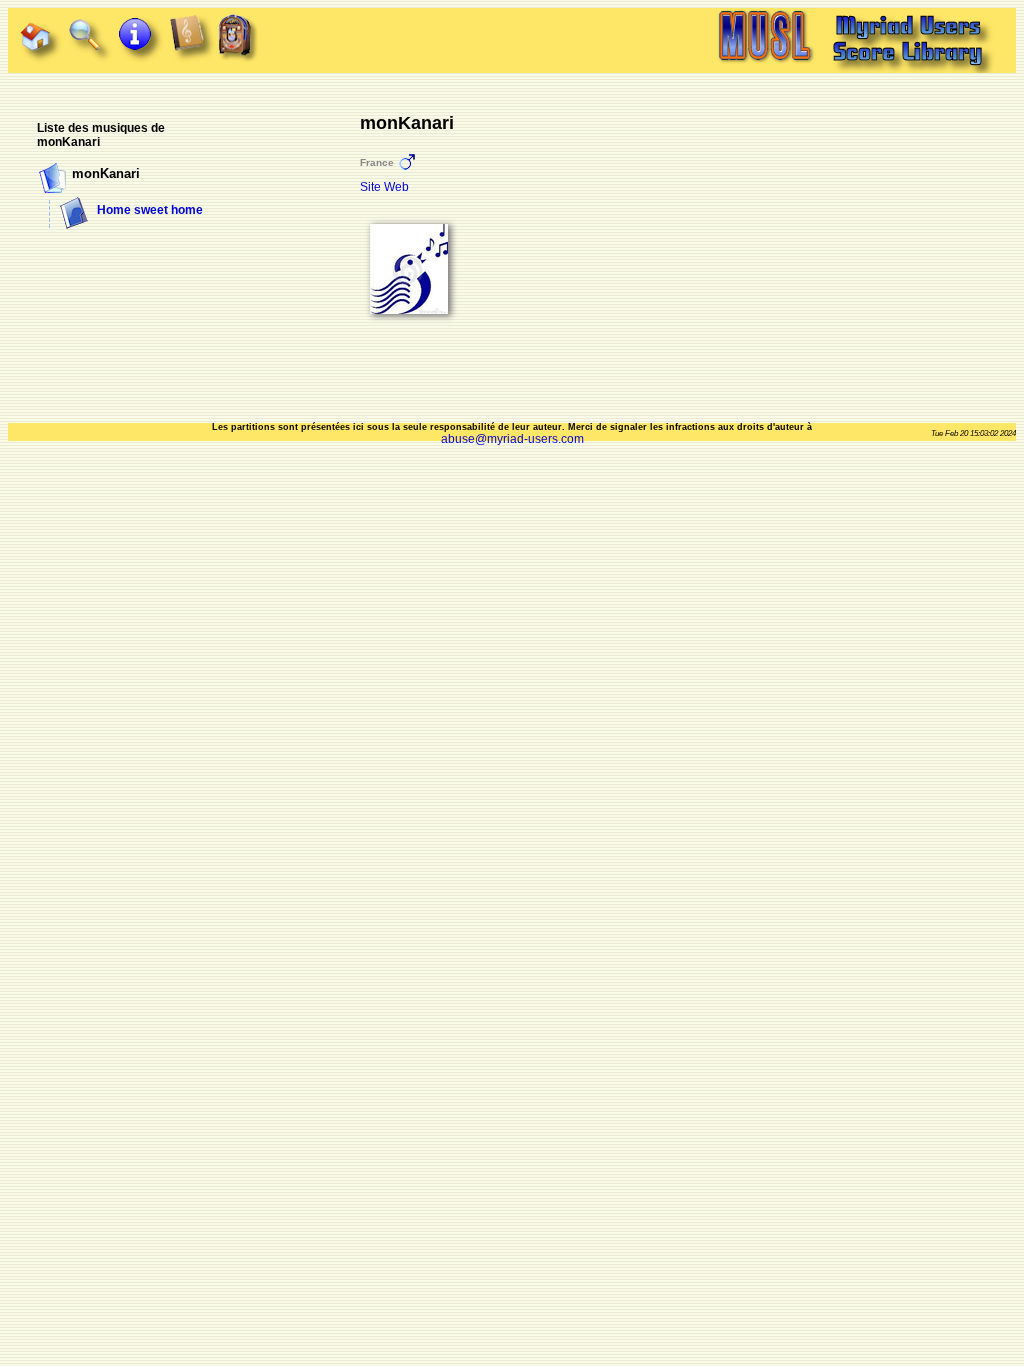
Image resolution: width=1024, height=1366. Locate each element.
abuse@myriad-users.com (512, 439)
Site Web (384, 187)
